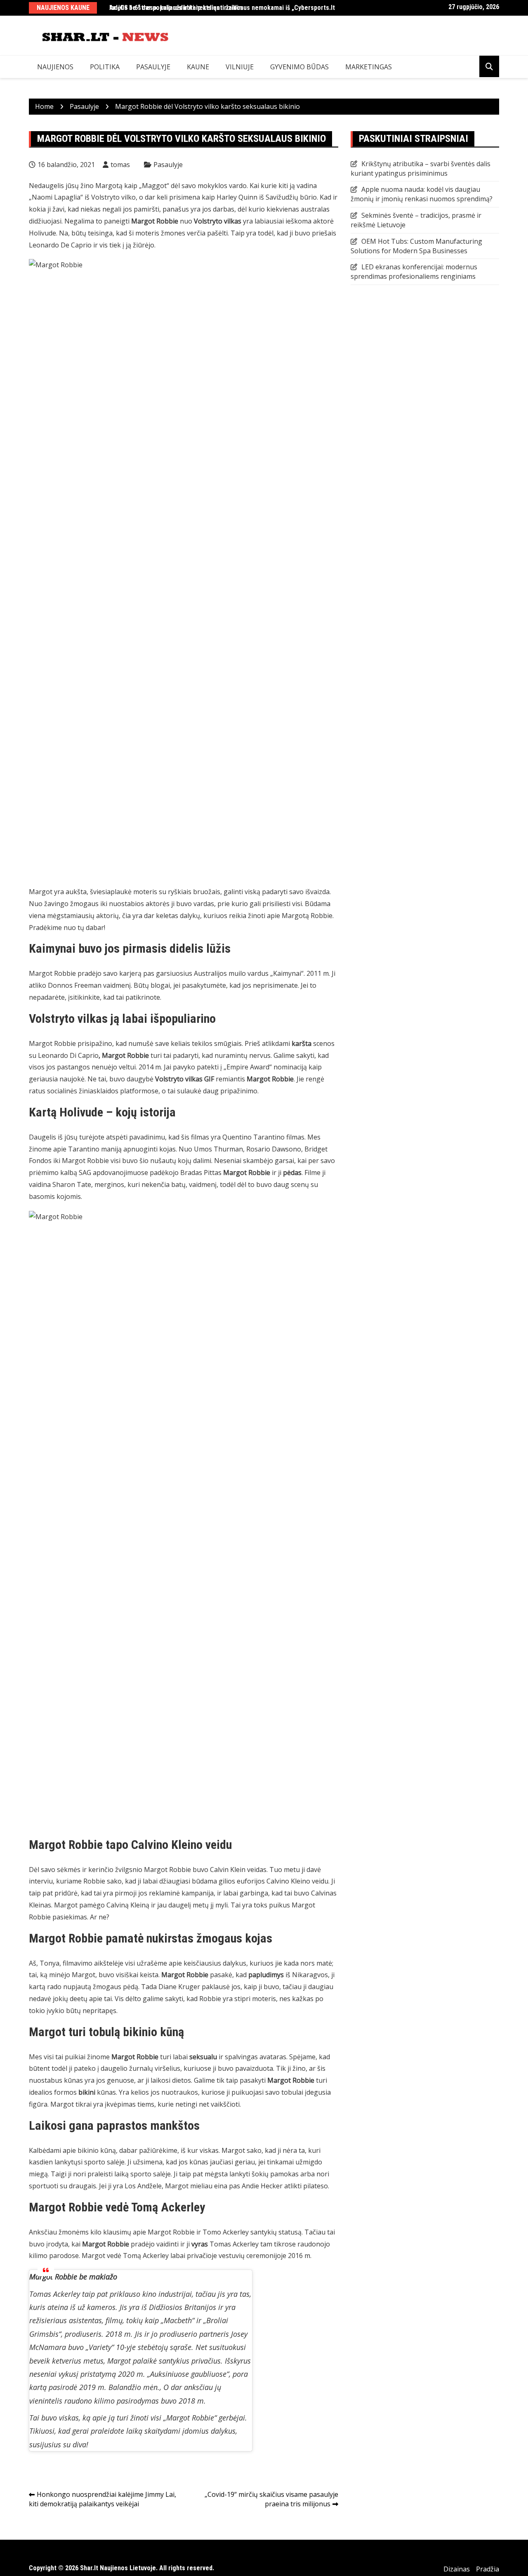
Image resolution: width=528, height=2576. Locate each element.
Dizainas (457, 2569)
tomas (120, 165)
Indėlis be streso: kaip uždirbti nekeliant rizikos (176, 8)
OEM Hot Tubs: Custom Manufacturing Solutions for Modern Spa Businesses (416, 246)
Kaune (198, 67)
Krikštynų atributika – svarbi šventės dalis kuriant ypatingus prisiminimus (421, 168)
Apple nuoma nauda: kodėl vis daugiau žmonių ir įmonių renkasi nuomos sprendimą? (422, 194)
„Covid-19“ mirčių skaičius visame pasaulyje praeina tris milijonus (271, 2499)
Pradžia (488, 2569)
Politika (105, 67)
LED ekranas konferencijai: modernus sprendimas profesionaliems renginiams (414, 272)
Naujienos (55, 67)
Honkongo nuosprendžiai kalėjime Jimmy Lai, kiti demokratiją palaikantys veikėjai (103, 2499)
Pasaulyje (153, 67)
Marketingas (369, 67)
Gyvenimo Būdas (299, 67)
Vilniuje (240, 67)
